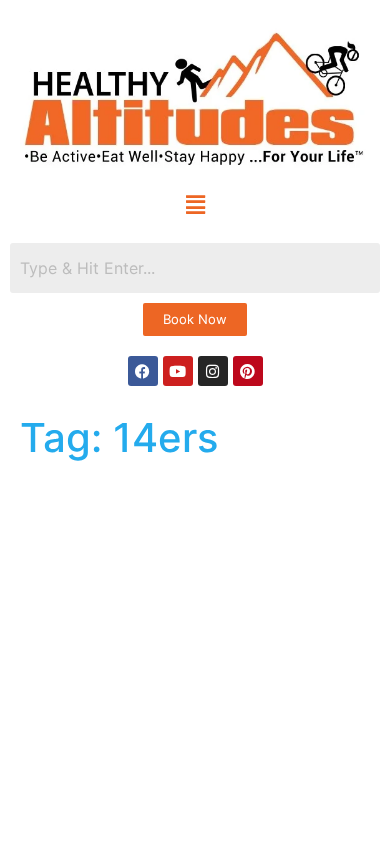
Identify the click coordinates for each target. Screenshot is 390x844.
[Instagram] (213, 371)
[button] (195, 204)
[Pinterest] (248, 371)
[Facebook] (143, 371)
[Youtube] (178, 371)
